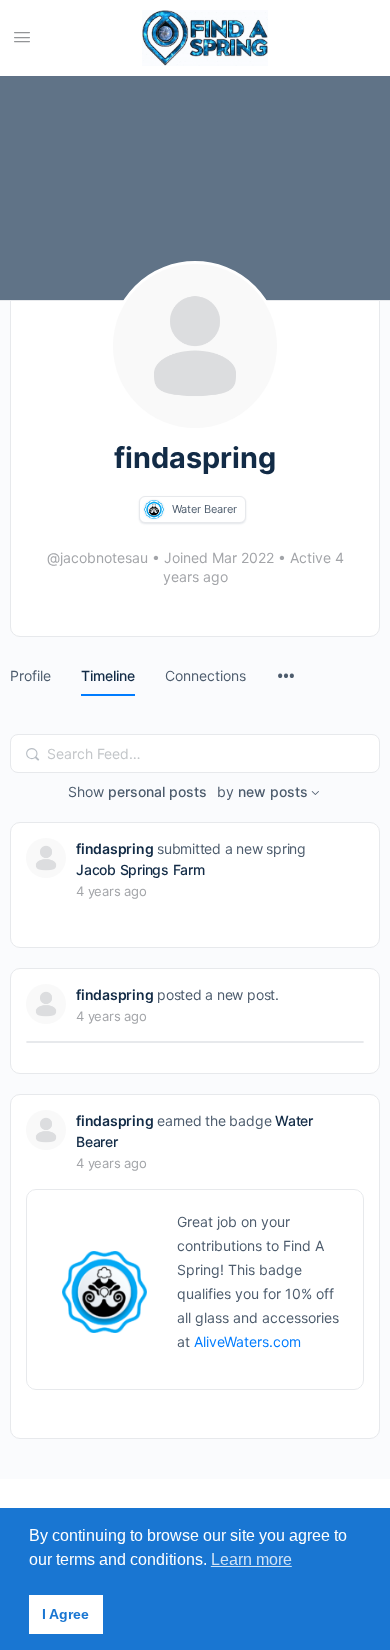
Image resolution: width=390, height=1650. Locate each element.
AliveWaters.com (247, 1341)
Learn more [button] (251, 1559)
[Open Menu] (22, 36)
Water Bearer (204, 509)
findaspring (114, 848)
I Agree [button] (65, 1614)
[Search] (33, 754)
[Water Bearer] (154, 509)
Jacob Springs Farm (140, 869)
